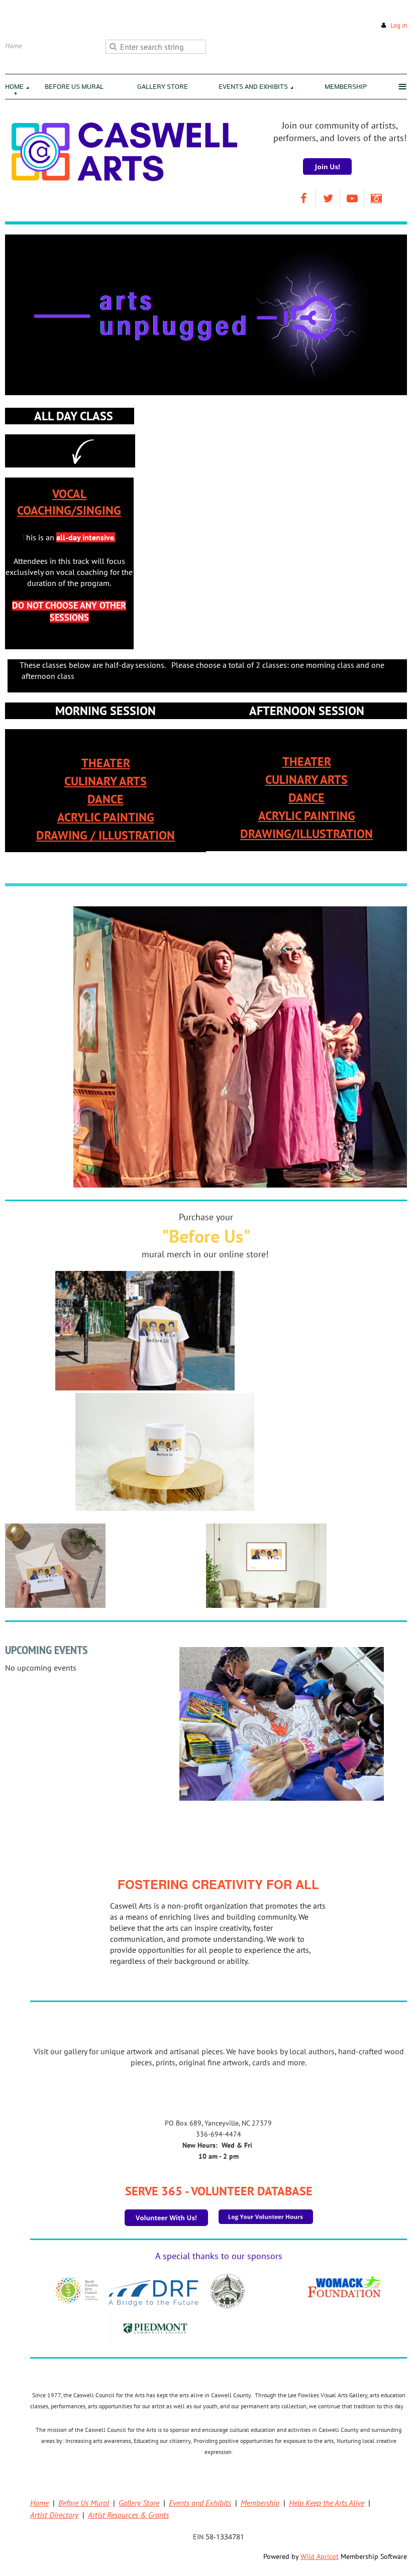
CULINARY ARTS (106, 781)
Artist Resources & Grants (128, 2515)
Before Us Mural (84, 2503)
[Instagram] (376, 198)
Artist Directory (54, 2515)
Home (39, 2503)
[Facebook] (304, 198)
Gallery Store (139, 2503)
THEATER (106, 763)
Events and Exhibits (200, 2503)
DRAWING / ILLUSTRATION (106, 835)
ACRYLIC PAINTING (106, 817)
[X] (328, 198)
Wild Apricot (320, 2556)
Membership (260, 2503)
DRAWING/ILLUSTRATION (306, 834)
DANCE (106, 799)
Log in (399, 25)
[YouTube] (352, 198)
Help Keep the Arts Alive (327, 2503)
